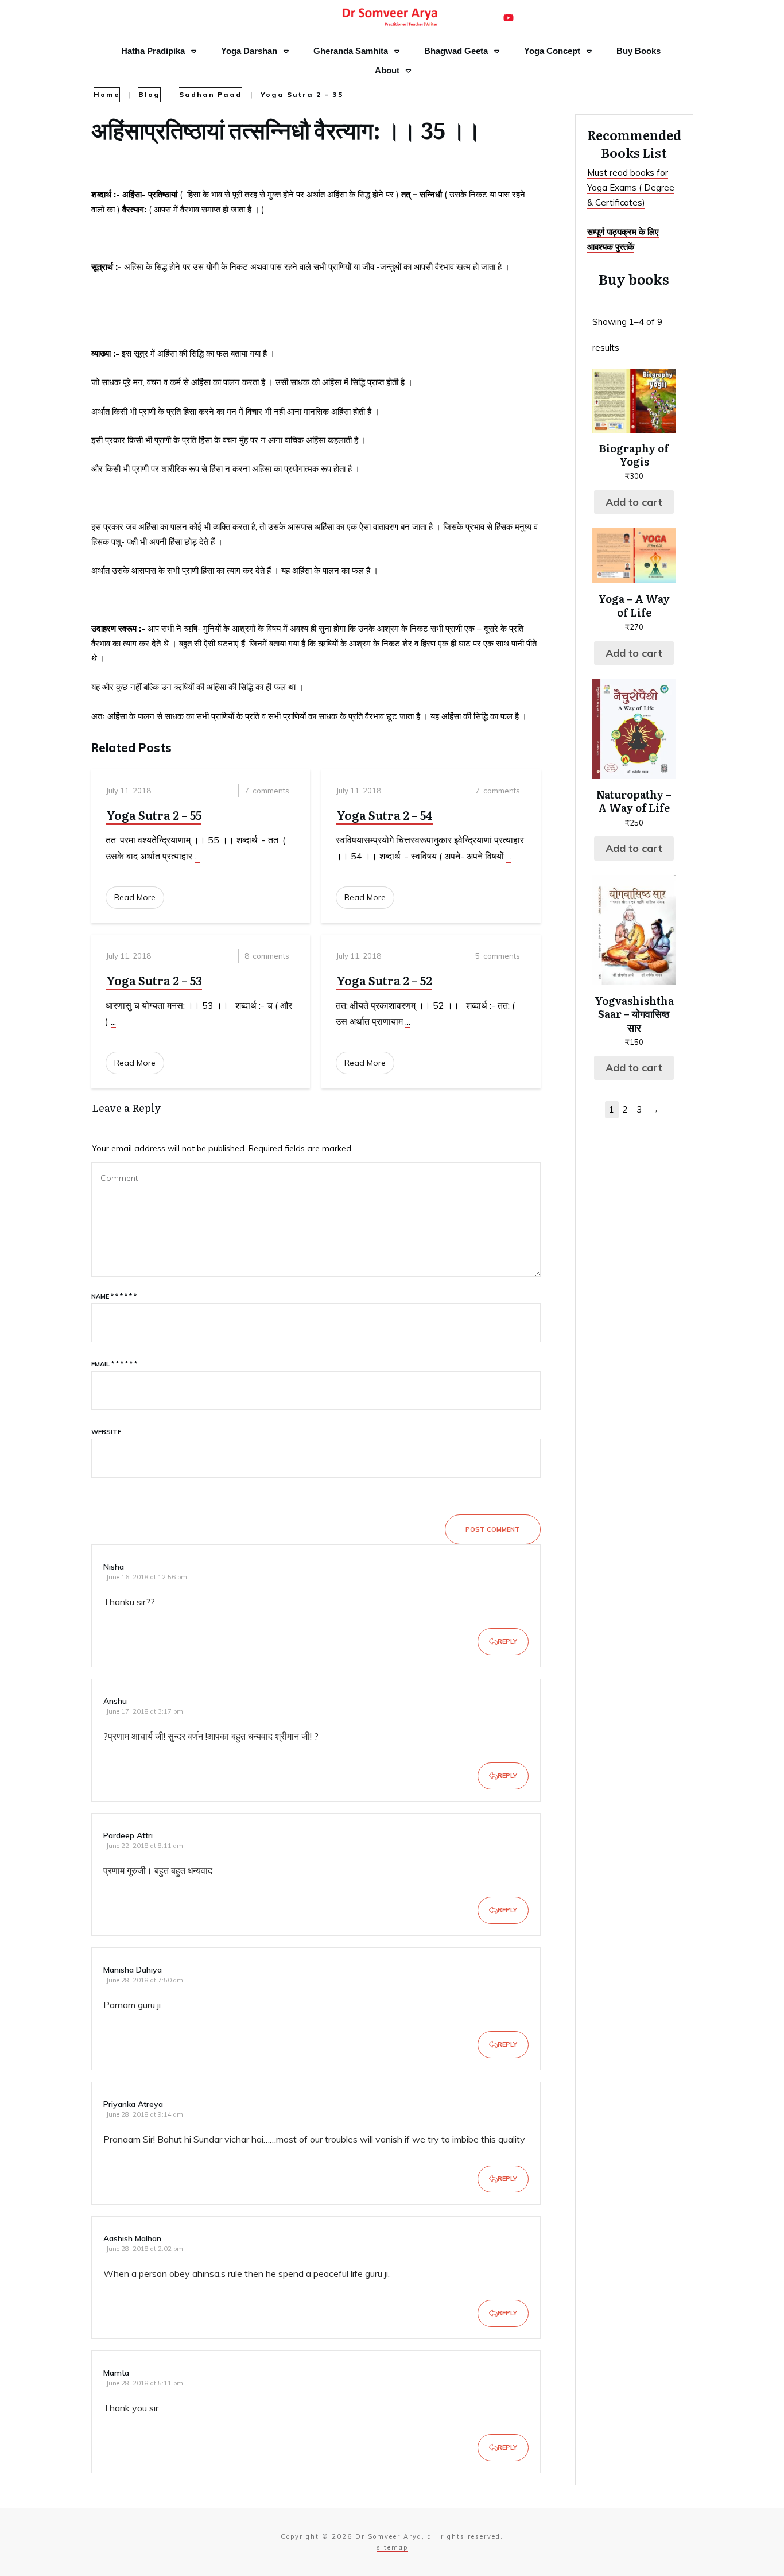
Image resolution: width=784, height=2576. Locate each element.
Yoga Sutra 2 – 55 (154, 815)
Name (114, 1296)
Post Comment (493, 1529)
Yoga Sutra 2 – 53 (154, 980)
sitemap (392, 2547)
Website (106, 1432)
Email (114, 1364)
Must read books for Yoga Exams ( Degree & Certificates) (631, 188)
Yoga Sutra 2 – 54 (385, 815)
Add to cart (634, 502)
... (197, 856)
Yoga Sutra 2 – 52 (384, 980)
